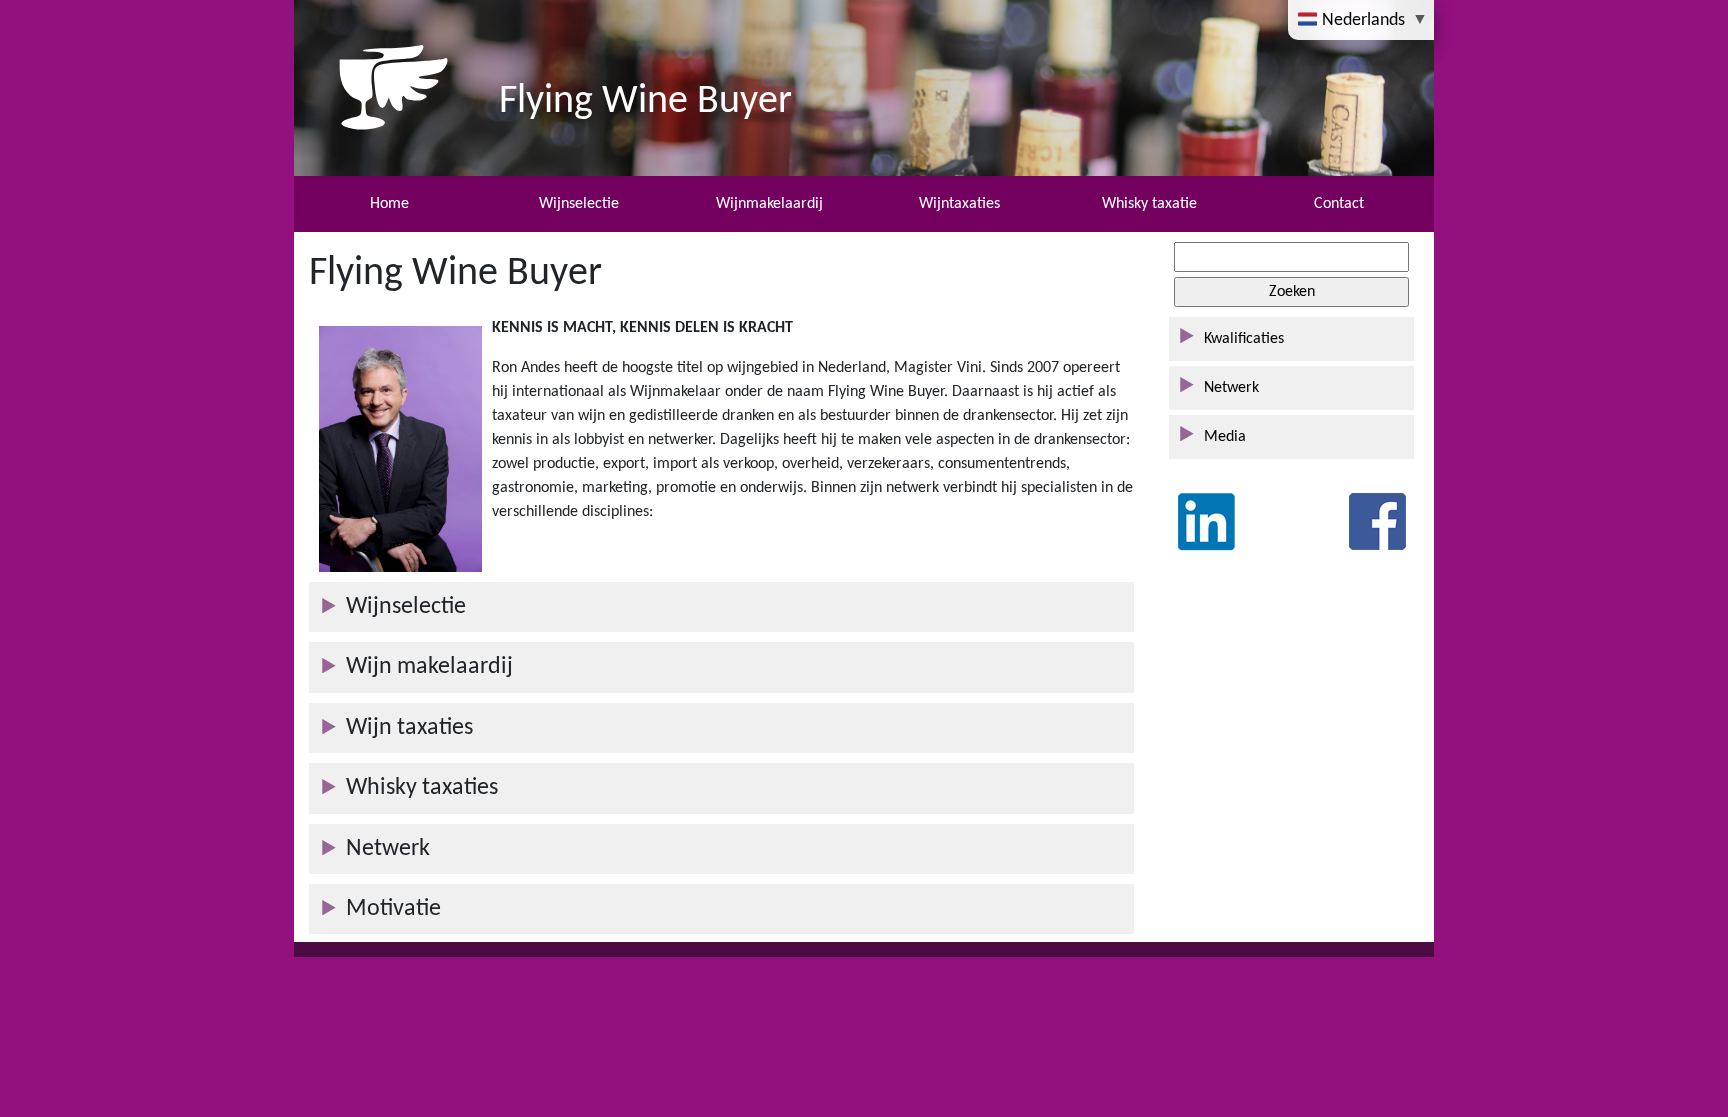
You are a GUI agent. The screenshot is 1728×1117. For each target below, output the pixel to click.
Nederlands (1363, 19)
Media (1225, 437)
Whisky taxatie (1149, 204)
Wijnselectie (579, 204)
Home (389, 204)
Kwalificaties (1244, 339)
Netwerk (1231, 388)
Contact (1339, 204)
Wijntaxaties (959, 204)
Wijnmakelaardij (769, 204)
